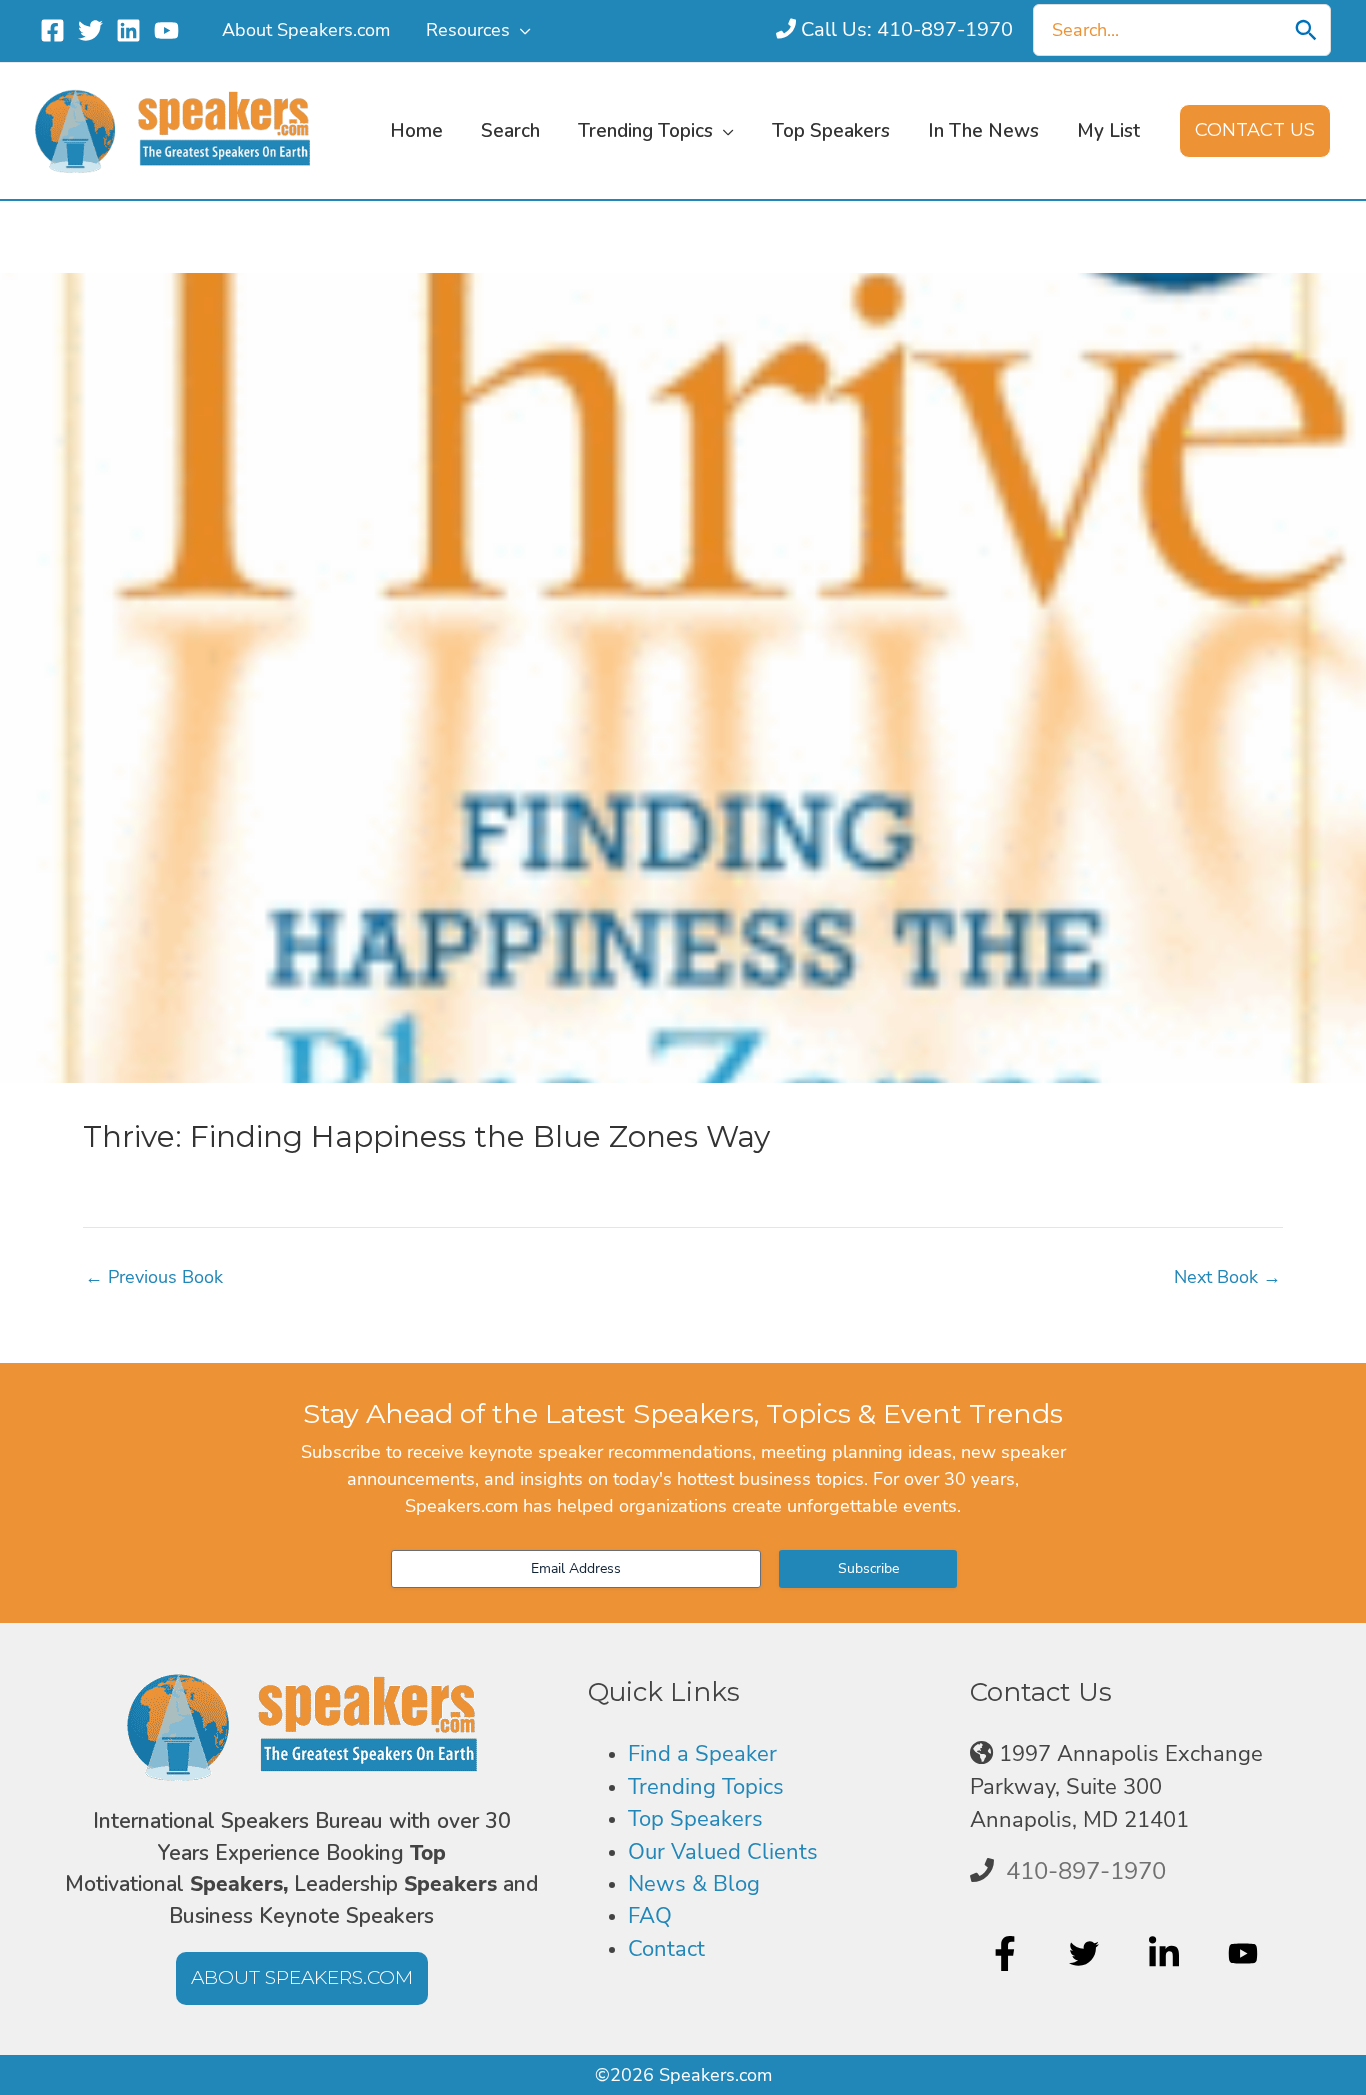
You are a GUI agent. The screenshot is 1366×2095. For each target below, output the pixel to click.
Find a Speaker (702, 1754)
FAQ (650, 1916)
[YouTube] (166, 30)
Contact (666, 1949)
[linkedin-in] (1166, 1953)
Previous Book (154, 1277)
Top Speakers (695, 1819)
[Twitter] (90, 30)
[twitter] (1086, 1953)
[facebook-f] (1007, 1953)
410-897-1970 (1086, 1871)
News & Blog (694, 1884)
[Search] (1306, 30)
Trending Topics (706, 1787)
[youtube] (1245, 1953)
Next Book (1227, 1277)
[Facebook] (52, 30)
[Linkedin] (128, 30)
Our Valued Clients (723, 1852)
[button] (520, 30)
